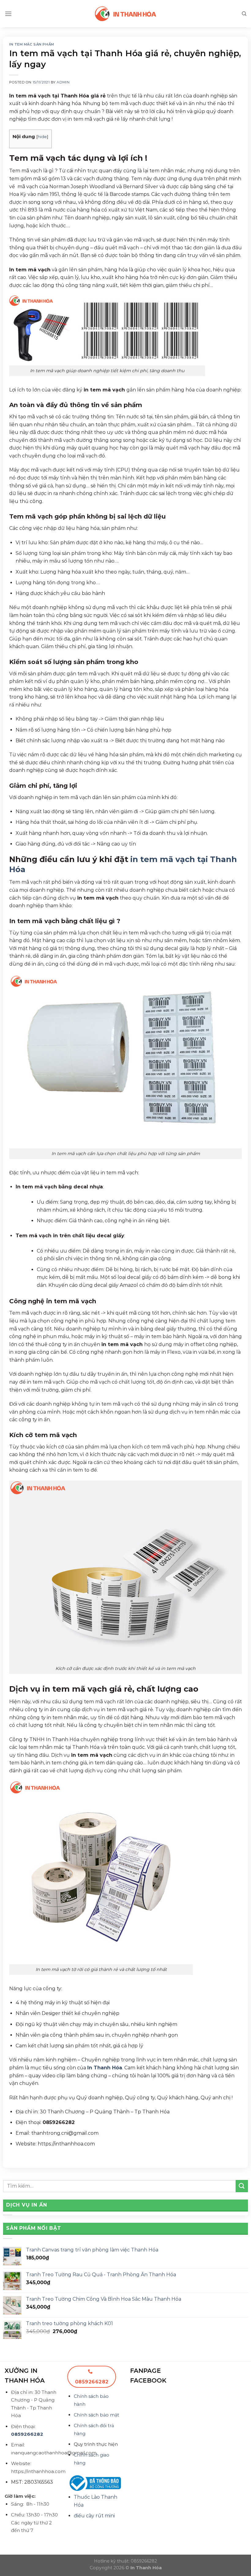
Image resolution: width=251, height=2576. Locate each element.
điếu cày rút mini (94, 2516)
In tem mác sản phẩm (32, 44)
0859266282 (27, 2434)
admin (63, 82)
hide (42, 137)
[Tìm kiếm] (244, 14)
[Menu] (8, 14)
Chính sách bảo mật (96, 2415)
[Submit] (242, 2186)
